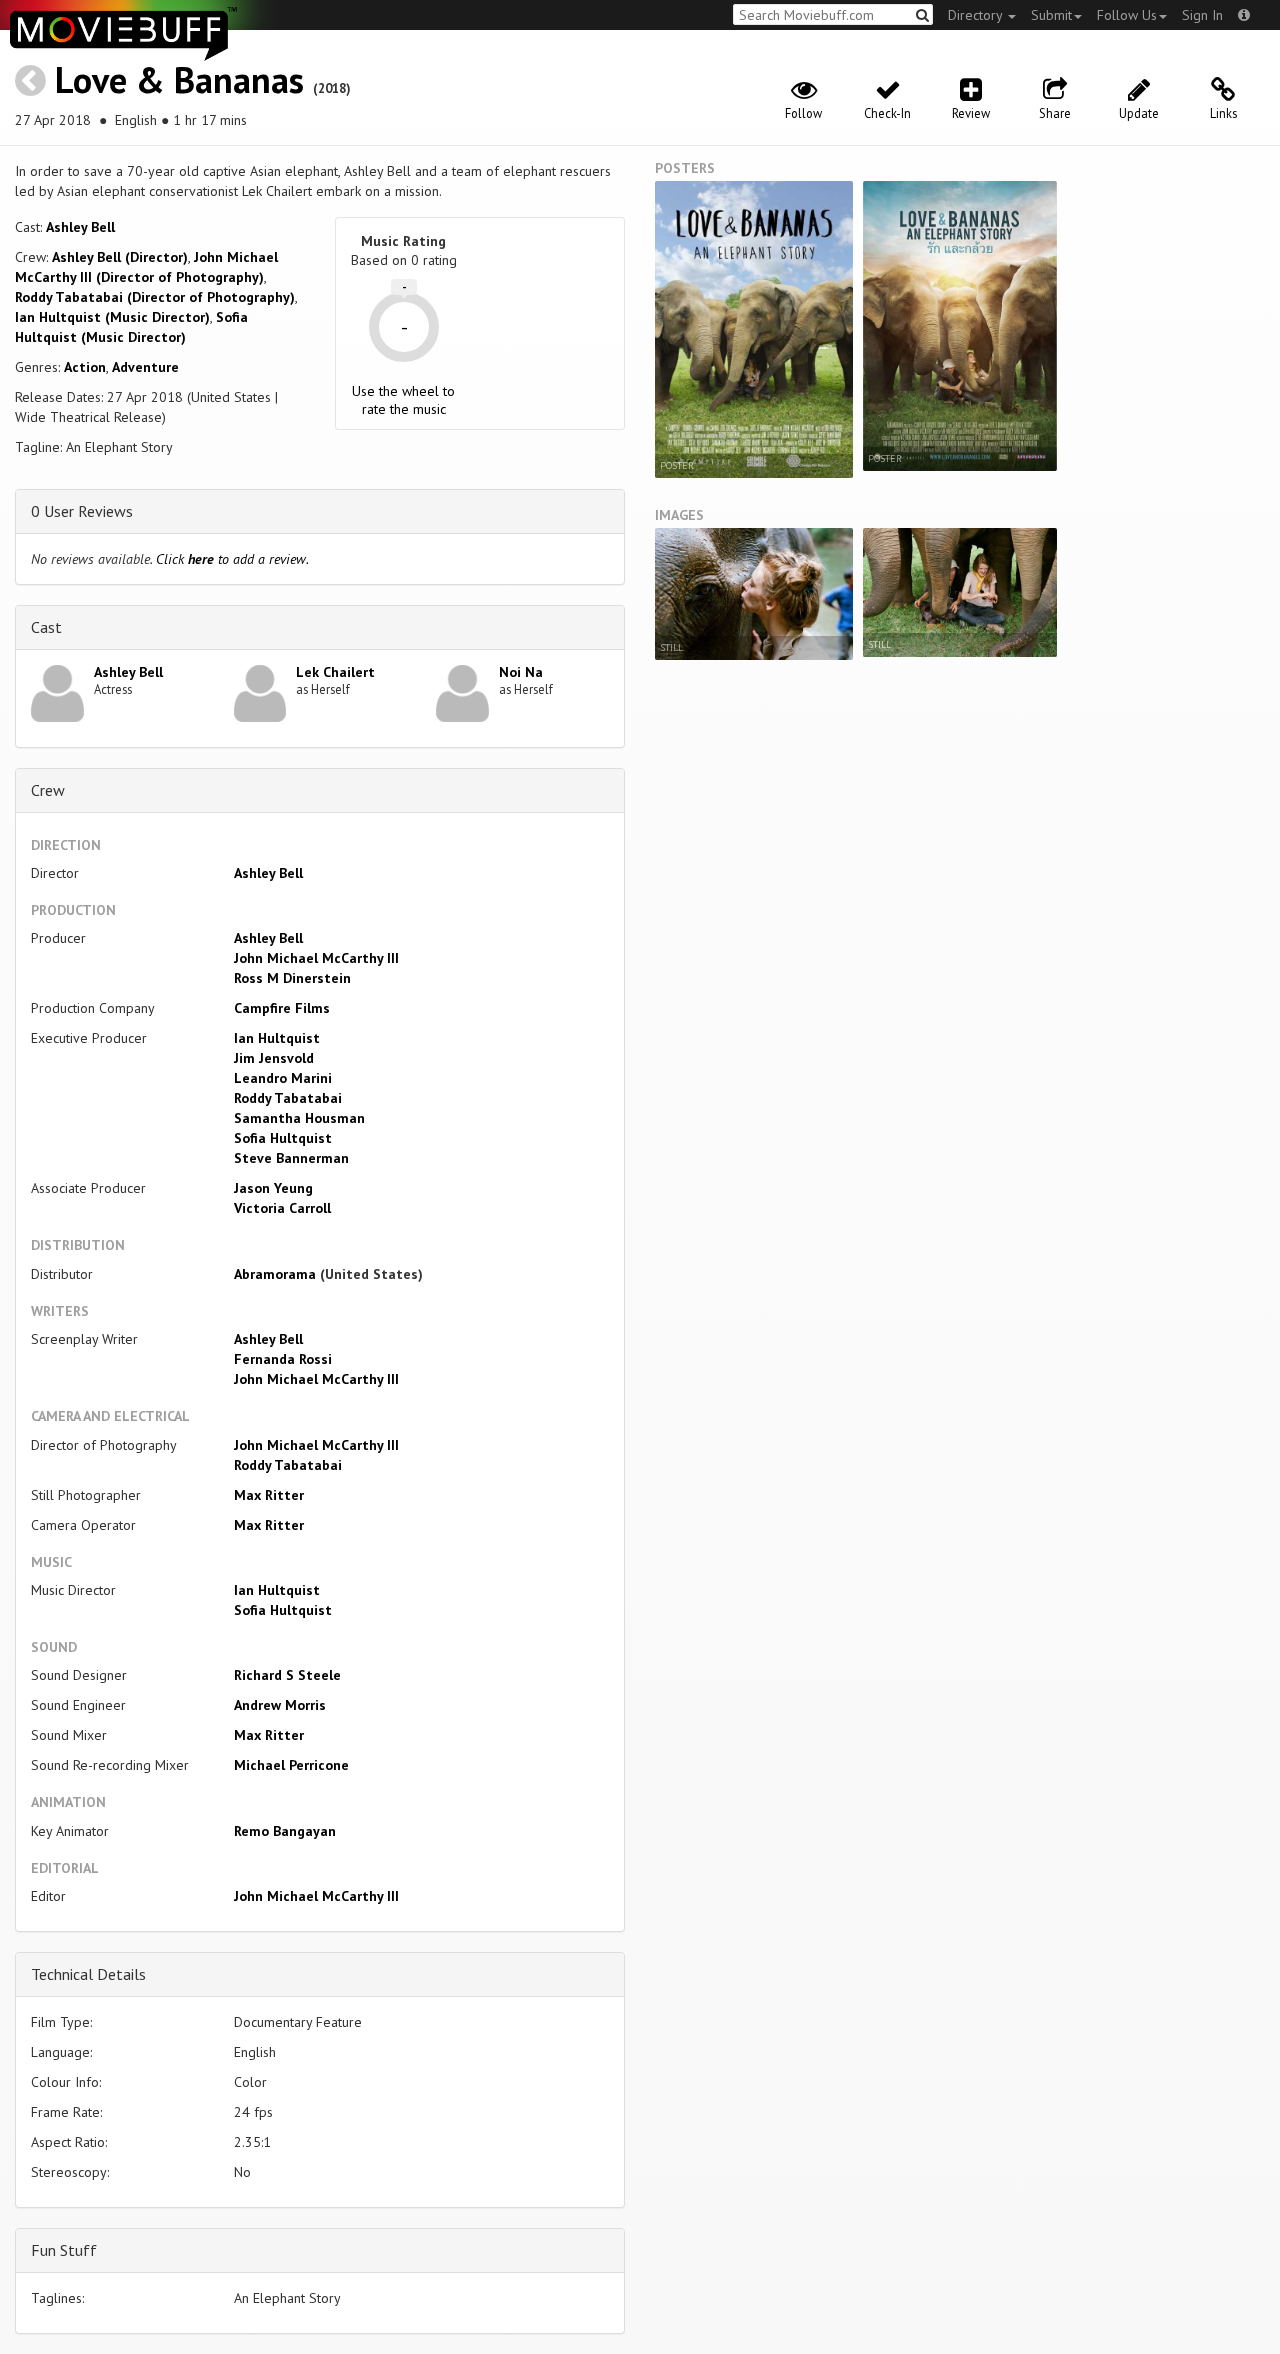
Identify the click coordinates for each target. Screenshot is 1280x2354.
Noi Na (521, 672)
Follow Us (1127, 15)
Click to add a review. (232, 559)
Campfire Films (282, 1008)
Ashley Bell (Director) (120, 257)
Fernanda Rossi (283, 1359)
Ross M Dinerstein (292, 978)
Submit (1051, 15)
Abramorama (275, 1274)
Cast (46, 627)
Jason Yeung (273, 1188)
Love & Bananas (179, 79)
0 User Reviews (82, 511)
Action (85, 367)
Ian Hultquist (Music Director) (112, 317)
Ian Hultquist (277, 1038)
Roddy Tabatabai (288, 1098)
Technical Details (88, 1974)
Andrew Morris (280, 1705)
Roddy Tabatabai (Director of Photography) (155, 297)
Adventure (145, 367)
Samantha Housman (299, 1118)
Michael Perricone (291, 1765)
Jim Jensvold (274, 1058)
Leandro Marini (283, 1078)
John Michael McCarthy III (316, 958)
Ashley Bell (80, 227)
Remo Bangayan (285, 1831)
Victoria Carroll (282, 1208)
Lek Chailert (335, 672)
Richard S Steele (287, 1675)
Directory (977, 15)
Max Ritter (269, 1495)
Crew (48, 790)
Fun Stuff (64, 2250)
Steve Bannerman (291, 1158)
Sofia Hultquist (283, 1138)
